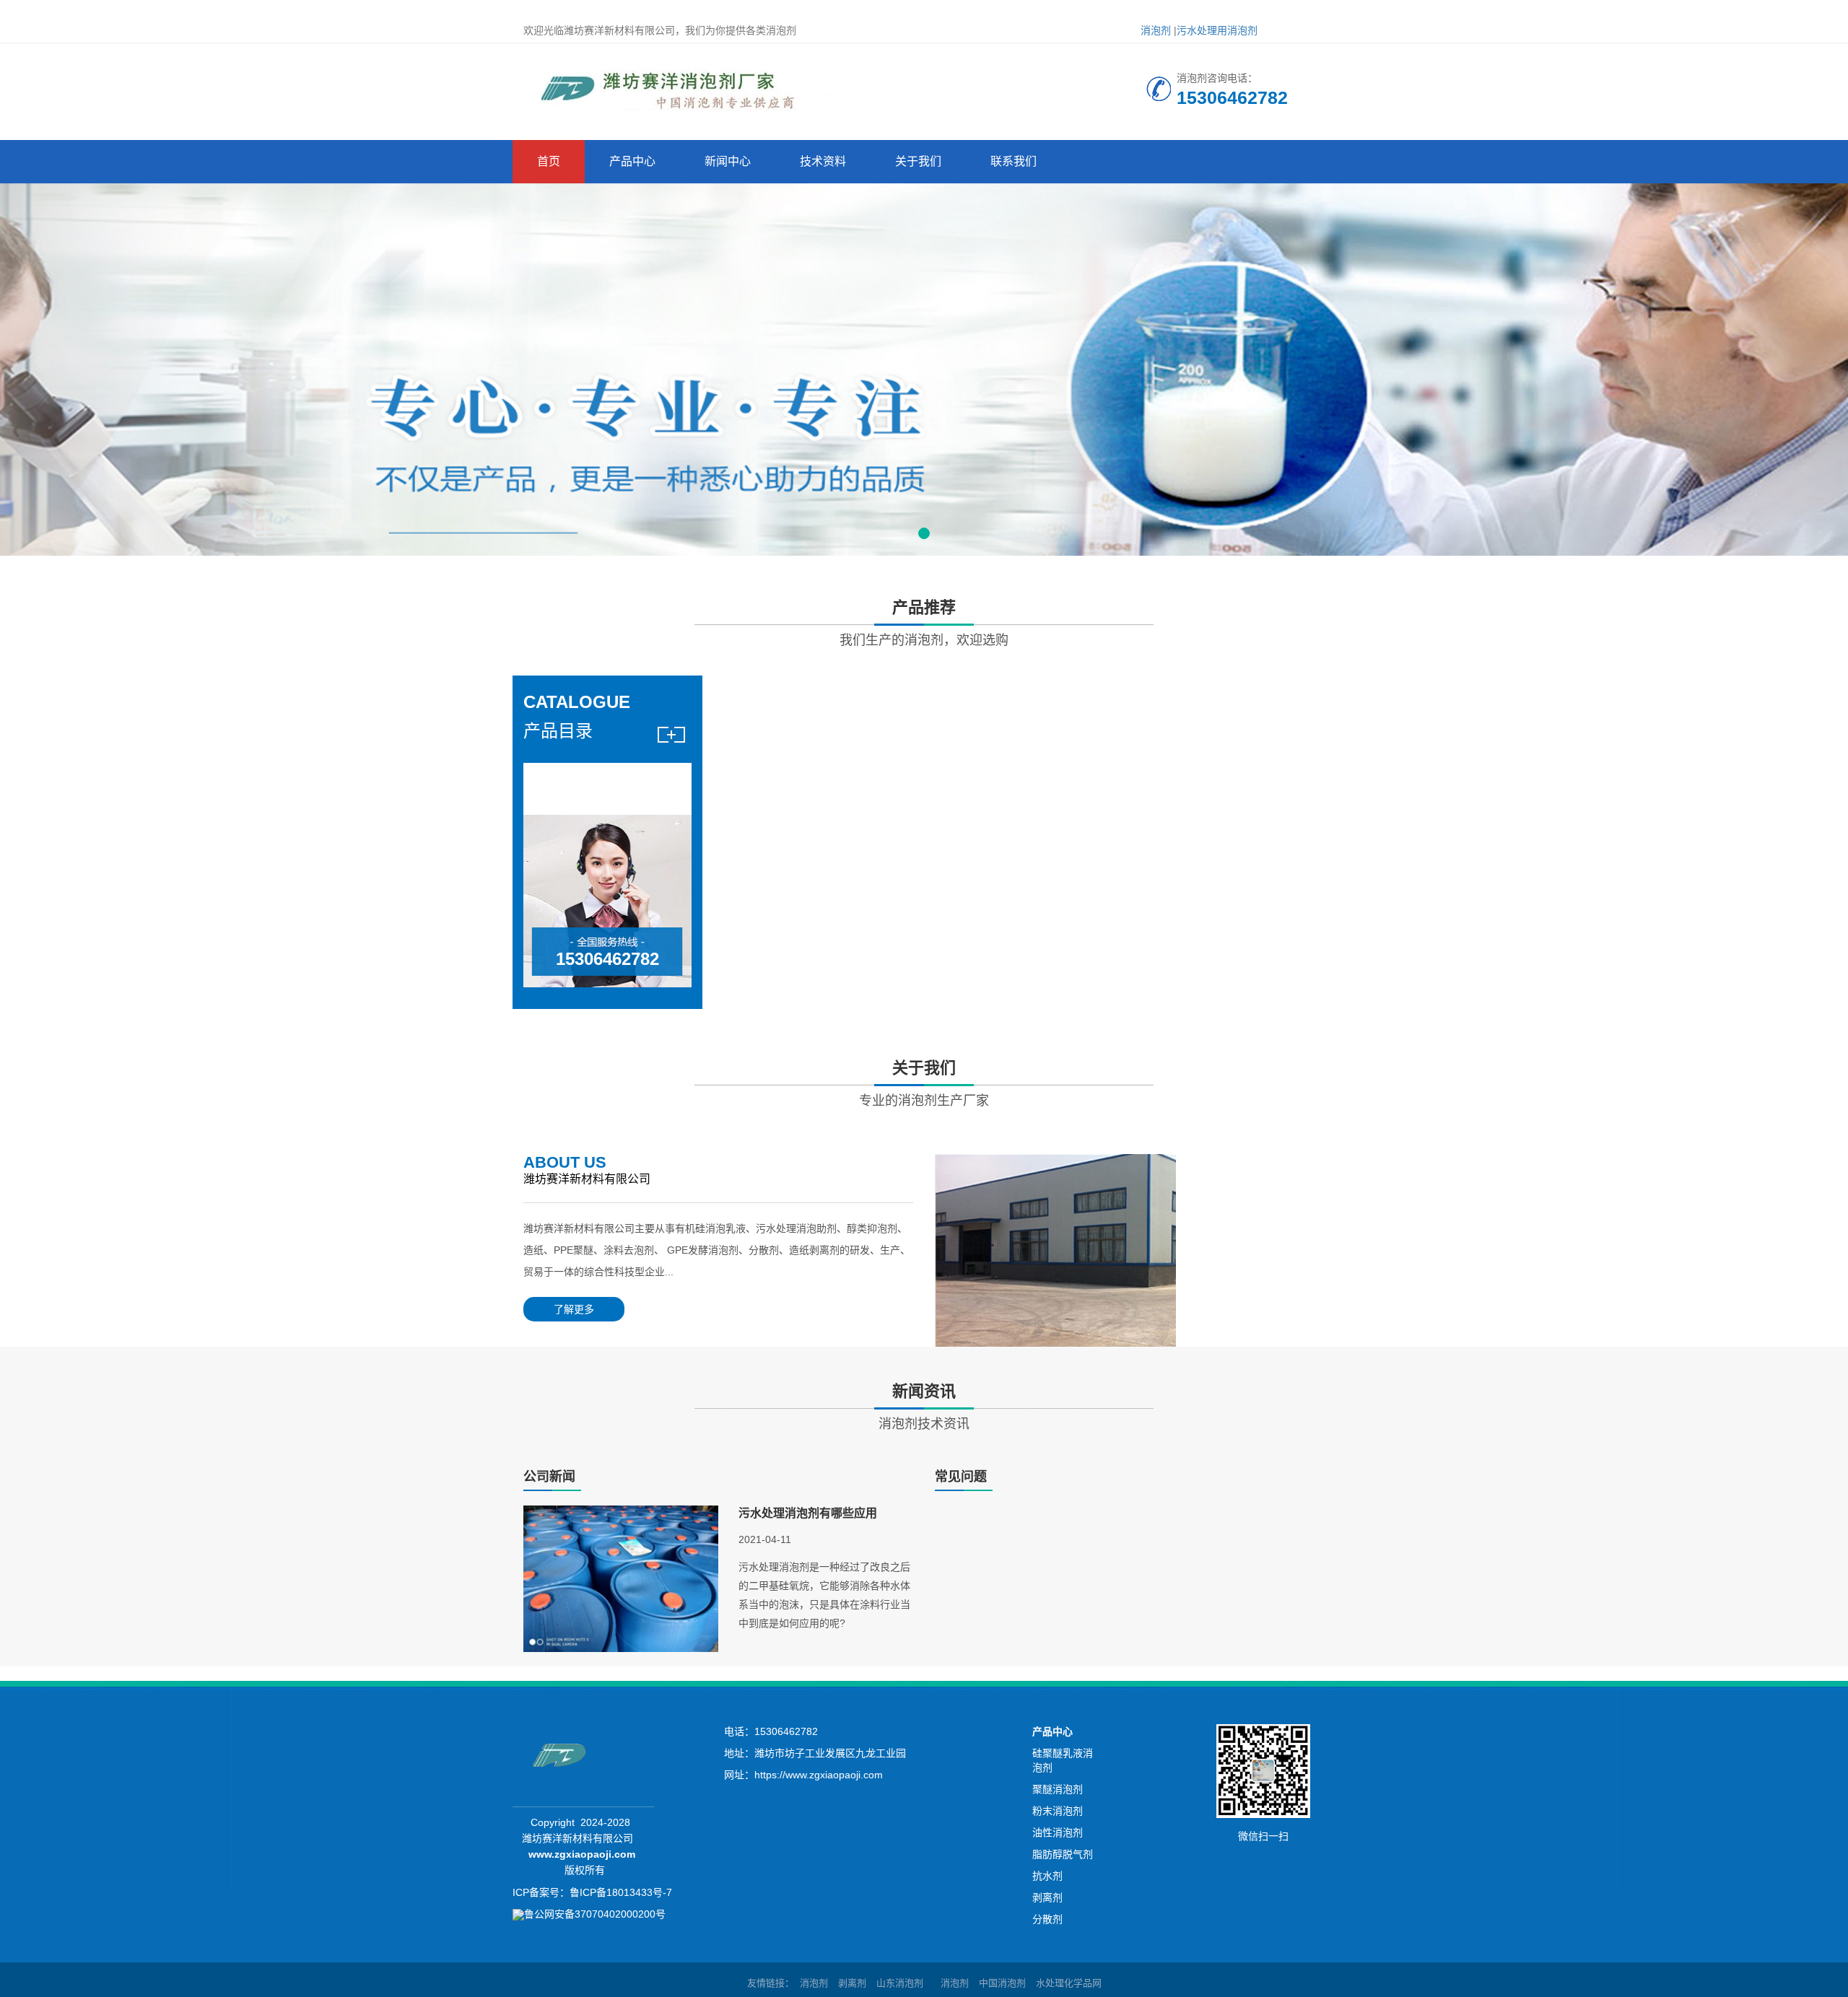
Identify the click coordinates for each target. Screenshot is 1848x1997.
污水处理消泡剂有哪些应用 (808, 1513)
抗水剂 (1047, 1876)
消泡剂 (1156, 30)
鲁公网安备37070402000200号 (595, 1914)
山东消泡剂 (900, 1983)
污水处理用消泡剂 (1217, 30)
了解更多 (574, 1309)
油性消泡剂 (1058, 1832)
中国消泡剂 (1002, 1983)
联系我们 (1014, 161)
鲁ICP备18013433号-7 (621, 1892)
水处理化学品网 (1069, 1983)
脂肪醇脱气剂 (1063, 1854)
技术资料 (823, 161)
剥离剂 (1047, 1897)
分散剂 (1047, 1919)
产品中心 (632, 161)
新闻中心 (728, 161)
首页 (549, 161)
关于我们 (918, 161)
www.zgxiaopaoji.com (582, 1854)
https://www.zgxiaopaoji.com (819, 1775)
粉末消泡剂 (1058, 1811)
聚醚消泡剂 (1058, 1789)
